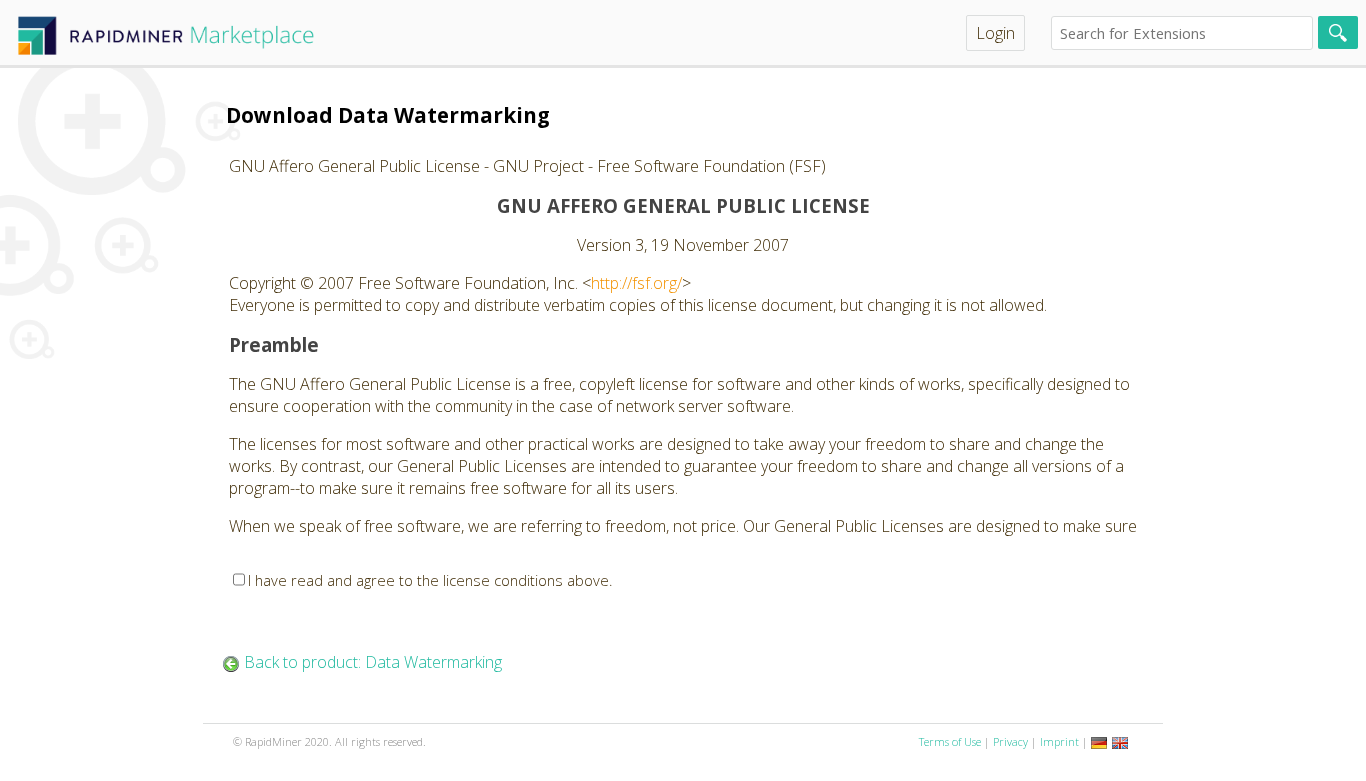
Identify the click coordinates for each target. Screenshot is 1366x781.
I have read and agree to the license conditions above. (430, 580)
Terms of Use (950, 741)
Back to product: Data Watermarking (373, 662)
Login (995, 33)
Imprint (1059, 741)
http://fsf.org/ (636, 283)
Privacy (1010, 741)
